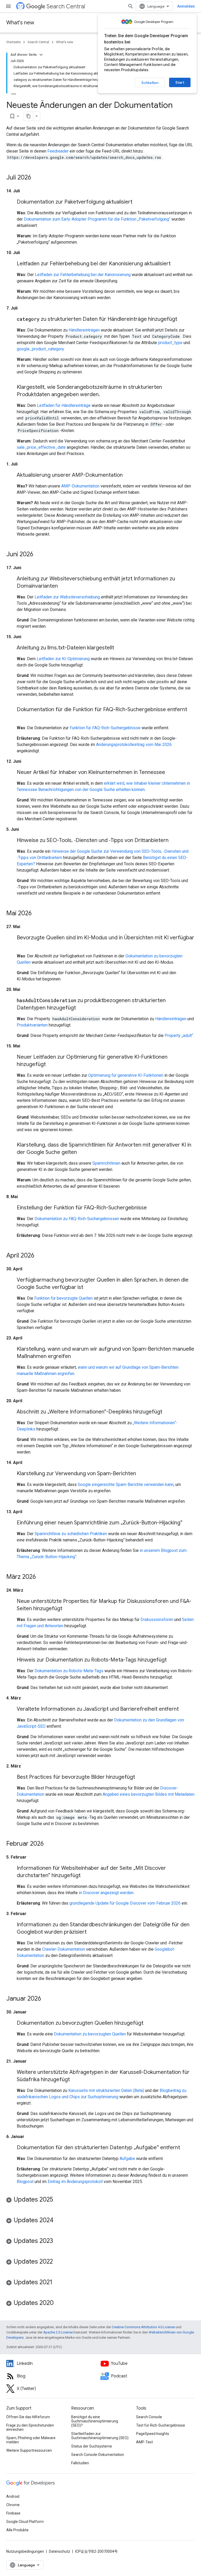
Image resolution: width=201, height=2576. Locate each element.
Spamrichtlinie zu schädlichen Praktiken (71, 1534)
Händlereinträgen (84, 330)
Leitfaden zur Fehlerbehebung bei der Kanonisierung (83, 275)
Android (13, 2496)
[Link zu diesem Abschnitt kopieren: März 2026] (41, 1577)
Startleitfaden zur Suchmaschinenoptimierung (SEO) (100, 2436)
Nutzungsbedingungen (25, 2551)
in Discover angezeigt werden (106, 1893)
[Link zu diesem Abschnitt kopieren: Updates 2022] (58, 2262)
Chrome (13, 2505)
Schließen (150, 83)
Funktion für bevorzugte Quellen (63, 1298)
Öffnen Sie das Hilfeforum (28, 2417)
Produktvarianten (32, 1025)
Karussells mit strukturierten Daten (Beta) (106, 2090)
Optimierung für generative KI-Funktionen (126, 1075)
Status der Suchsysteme (92, 2446)
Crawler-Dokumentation (64, 1949)
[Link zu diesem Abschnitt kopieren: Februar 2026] (49, 1844)
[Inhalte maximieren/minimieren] (41, 55)
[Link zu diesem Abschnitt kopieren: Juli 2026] (36, 178)
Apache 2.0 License (58, 2332)
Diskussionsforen (157, 1620)
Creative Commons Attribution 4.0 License (143, 2327)
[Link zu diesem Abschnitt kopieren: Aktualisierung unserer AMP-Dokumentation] (128, 475)
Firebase (13, 2513)
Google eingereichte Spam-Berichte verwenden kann (126, 1485)
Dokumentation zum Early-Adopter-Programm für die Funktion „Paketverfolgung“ (97, 219)
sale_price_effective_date (41, 447)
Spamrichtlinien (106, 1163)
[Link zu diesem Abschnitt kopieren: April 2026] (40, 1256)
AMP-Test (144, 2442)
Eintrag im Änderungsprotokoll (75, 2182)
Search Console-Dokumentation (98, 2455)
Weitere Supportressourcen (29, 2450)
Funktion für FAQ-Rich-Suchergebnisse (105, 728)
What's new (20, 23)
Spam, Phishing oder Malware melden (31, 2440)
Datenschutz (60, 2551)
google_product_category (40, 349)
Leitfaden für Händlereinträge (64, 405)
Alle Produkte (17, 2530)
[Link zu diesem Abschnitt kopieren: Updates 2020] (59, 2303)
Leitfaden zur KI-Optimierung (63, 659)
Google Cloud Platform (25, 2522)
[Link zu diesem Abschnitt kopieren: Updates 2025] (58, 2200)
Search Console (149, 2417)
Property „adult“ (179, 1036)
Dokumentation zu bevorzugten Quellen (90, 2034)
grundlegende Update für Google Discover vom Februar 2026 (125, 1903)
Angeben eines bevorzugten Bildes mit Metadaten (149, 1794)
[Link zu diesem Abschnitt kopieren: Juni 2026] (38, 555)
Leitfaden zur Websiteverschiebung (67, 597)
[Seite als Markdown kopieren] (29, 116)
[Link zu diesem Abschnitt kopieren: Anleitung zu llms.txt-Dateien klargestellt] (119, 648)
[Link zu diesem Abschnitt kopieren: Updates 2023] (58, 2241)
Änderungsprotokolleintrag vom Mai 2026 (134, 745)
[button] (100, 2200)
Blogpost (25, 2182)
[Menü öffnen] (8, 6)
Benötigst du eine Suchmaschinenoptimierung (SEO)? (95, 2421)
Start (180, 82)
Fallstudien (80, 2463)
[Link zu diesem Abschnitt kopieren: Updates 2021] (58, 2283)
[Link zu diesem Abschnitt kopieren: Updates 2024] (59, 2221)
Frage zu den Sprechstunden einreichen (30, 2427)
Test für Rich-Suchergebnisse (161, 2425)
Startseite (13, 42)
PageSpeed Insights (153, 2434)
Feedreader (58, 151)
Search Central (66, 6)
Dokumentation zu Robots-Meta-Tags (69, 1671)
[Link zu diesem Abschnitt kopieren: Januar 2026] (46, 1999)
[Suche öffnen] (131, 6)
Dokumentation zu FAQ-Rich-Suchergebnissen (77, 1219)
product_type (170, 343)
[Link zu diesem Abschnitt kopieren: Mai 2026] (37, 914)
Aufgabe (127, 2159)
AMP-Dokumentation (80, 486)
